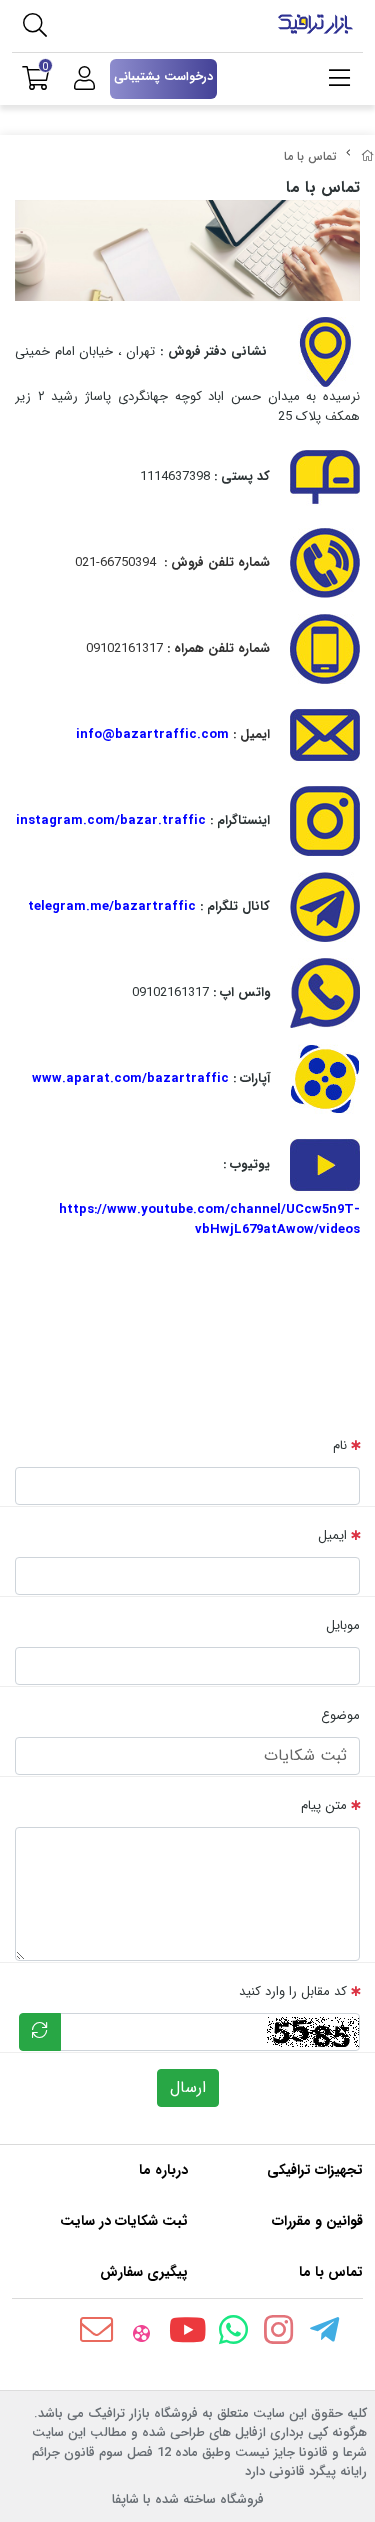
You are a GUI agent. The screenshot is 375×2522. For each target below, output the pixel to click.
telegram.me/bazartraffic (112, 906)
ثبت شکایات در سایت (124, 2221)
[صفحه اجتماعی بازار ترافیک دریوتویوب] (325, 1164)
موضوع (340, 1715)
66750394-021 (182, 562)
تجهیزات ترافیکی (315, 2170)
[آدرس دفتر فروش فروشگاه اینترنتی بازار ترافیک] (325, 351)
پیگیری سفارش (144, 2272)
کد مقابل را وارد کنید (293, 1991)
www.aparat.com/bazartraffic (130, 1078)
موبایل (343, 1625)
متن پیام (324, 1805)
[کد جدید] (40, 2032)
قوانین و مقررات (317, 2221)
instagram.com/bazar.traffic (111, 820)
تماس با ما (331, 2272)
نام (340, 1445)
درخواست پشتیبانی (163, 76)
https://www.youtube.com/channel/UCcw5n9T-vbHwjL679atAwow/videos (209, 1219)
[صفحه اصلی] (368, 156)
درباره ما (163, 2170)
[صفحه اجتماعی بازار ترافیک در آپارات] (325, 1078)
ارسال (188, 2087)
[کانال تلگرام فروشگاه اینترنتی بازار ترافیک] (325, 906)
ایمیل (332, 1535)
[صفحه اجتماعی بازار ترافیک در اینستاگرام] (325, 820)
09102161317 (188, 648)
